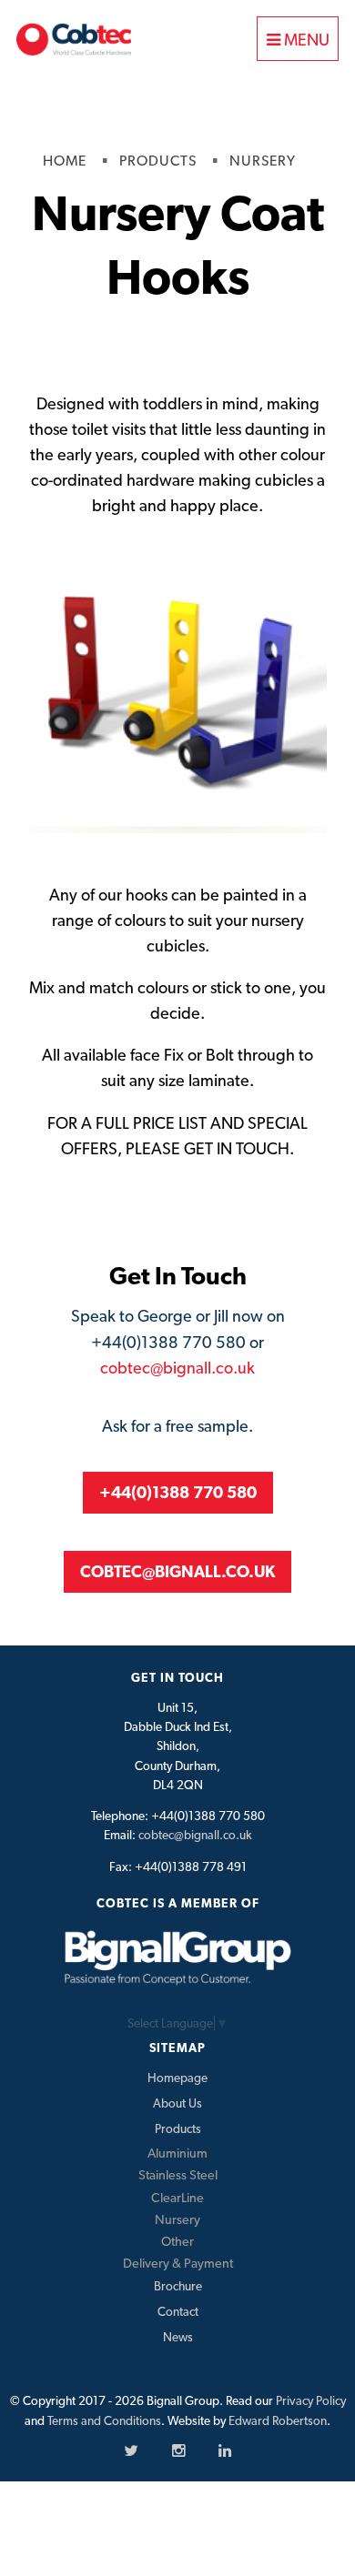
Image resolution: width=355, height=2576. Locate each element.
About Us (177, 2103)
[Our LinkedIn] (225, 2450)
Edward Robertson (278, 2420)
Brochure (178, 2286)
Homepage (177, 2078)
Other (177, 2241)
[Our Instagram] (178, 2450)
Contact (178, 2311)
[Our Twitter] (131, 2450)
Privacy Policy (311, 2400)
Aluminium (177, 2153)
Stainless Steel (178, 2174)
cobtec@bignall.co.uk (177, 1368)
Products (178, 2128)
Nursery (177, 2219)
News (178, 2337)
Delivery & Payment (178, 2263)
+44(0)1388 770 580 (178, 1492)
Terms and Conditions (104, 2420)
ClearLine (177, 2197)
